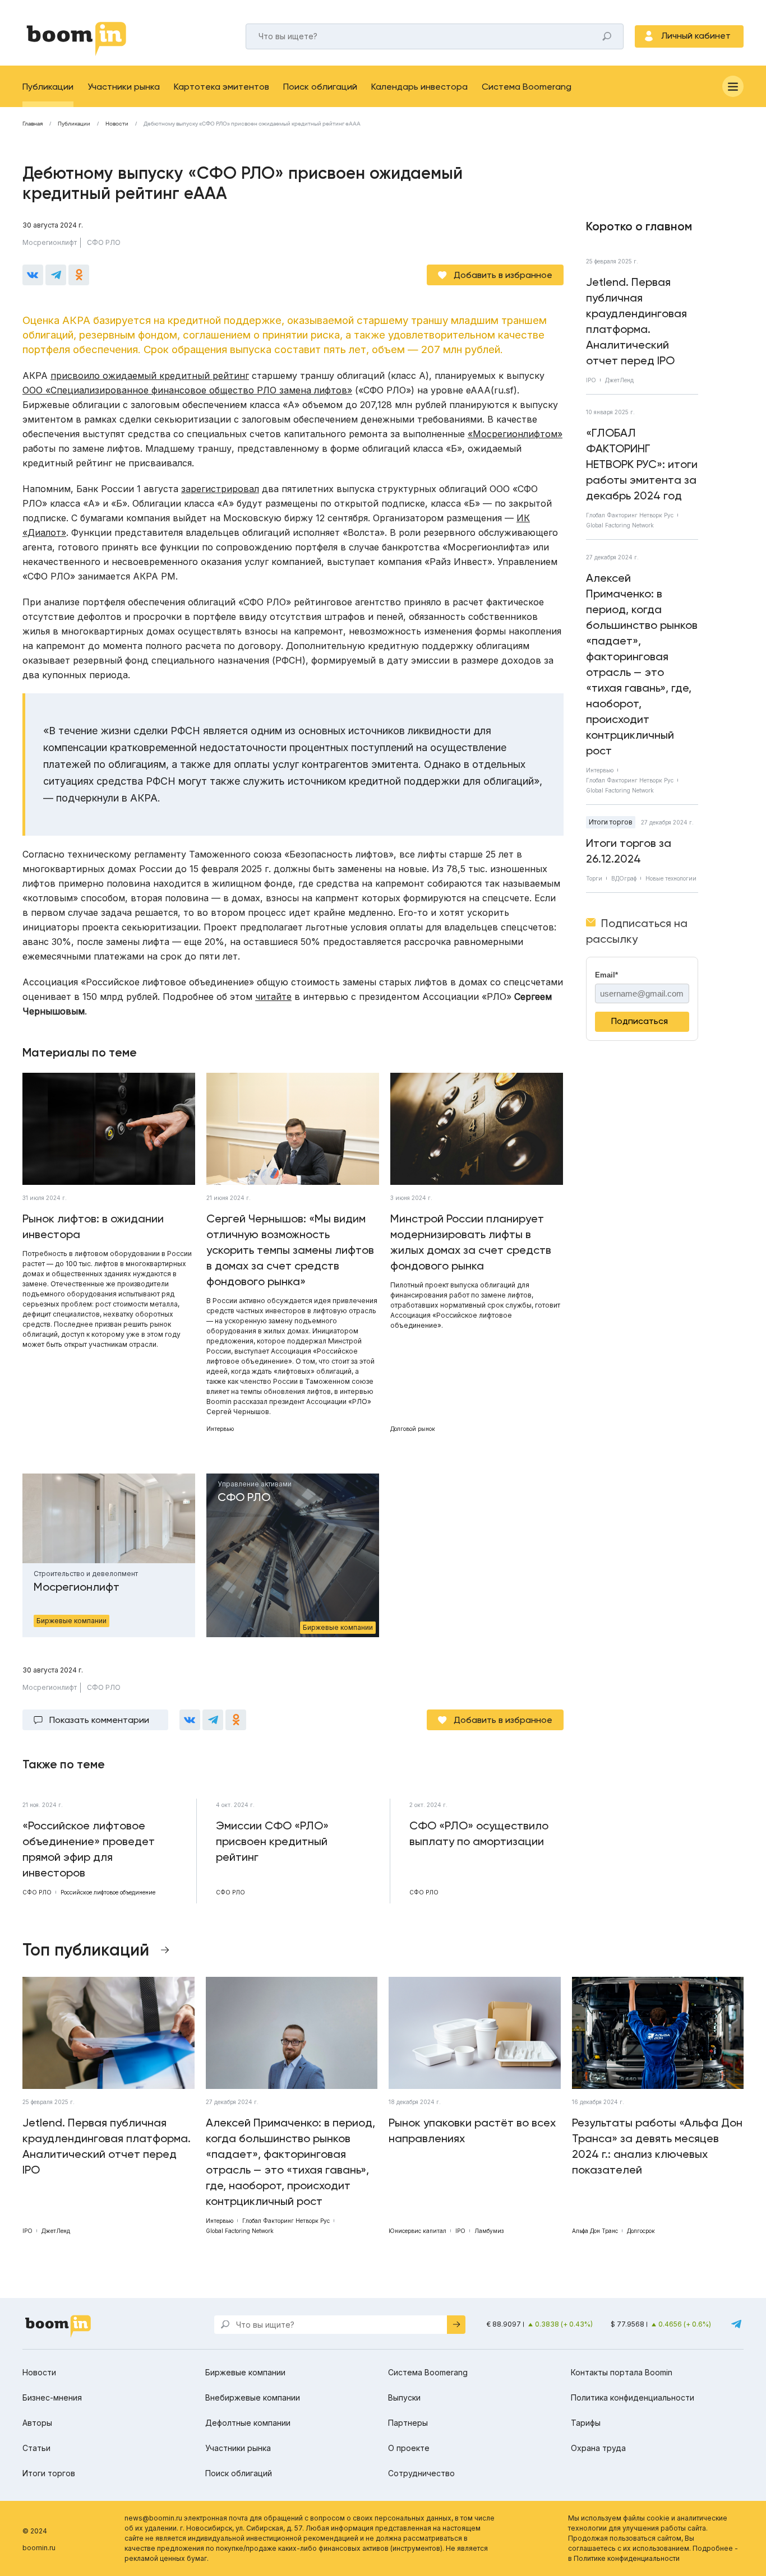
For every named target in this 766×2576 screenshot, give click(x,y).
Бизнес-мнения (52, 2397)
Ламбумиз (489, 2231)
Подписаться (640, 1021)
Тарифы (586, 2423)
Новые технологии (671, 878)
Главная (33, 124)
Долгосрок (641, 2231)
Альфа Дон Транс (595, 2231)
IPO (591, 380)
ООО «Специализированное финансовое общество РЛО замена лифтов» (187, 390)
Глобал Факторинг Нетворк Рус (630, 515)
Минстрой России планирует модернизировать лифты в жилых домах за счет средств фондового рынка (471, 1242)
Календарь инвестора (419, 87)
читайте (273, 997)
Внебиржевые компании (253, 2397)
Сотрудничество (421, 2473)
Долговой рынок (413, 1429)
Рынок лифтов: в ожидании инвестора (93, 1226)
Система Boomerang (527, 87)
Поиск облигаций (320, 87)
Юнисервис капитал (417, 2231)
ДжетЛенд (619, 380)
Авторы (37, 2423)
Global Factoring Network (620, 525)
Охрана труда (598, 2448)
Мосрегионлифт (50, 242)
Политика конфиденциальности (633, 2397)
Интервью (220, 1429)
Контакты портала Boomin (622, 2372)
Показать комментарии (99, 1720)
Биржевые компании (245, 2372)
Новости (117, 124)
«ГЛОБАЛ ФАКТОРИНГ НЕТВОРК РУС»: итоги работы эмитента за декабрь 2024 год (642, 464)
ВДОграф (624, 878)
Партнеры (408, 2423)
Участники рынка (124, 87)
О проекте (409, 2448)
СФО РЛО (104, 242)
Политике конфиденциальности (627, 2558)
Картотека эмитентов (222, 87)
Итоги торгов (611, 822)
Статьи (36, 2448)
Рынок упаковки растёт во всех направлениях (472, 2130)
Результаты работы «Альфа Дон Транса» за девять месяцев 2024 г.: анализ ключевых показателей (657, 2146)
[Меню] (733, 86)
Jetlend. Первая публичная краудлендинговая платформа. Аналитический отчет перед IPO (636, 321)
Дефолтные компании (248, 2423)
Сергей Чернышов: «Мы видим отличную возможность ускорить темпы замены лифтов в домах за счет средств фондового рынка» (290, 1250)
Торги (594, 878)
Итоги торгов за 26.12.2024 (629, 851)
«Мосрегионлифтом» (515, 434)
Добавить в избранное (503, 275)
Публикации (48, 87)
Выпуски (404, 2397)
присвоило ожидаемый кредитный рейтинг (150, 376)
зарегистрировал (220, 489)
